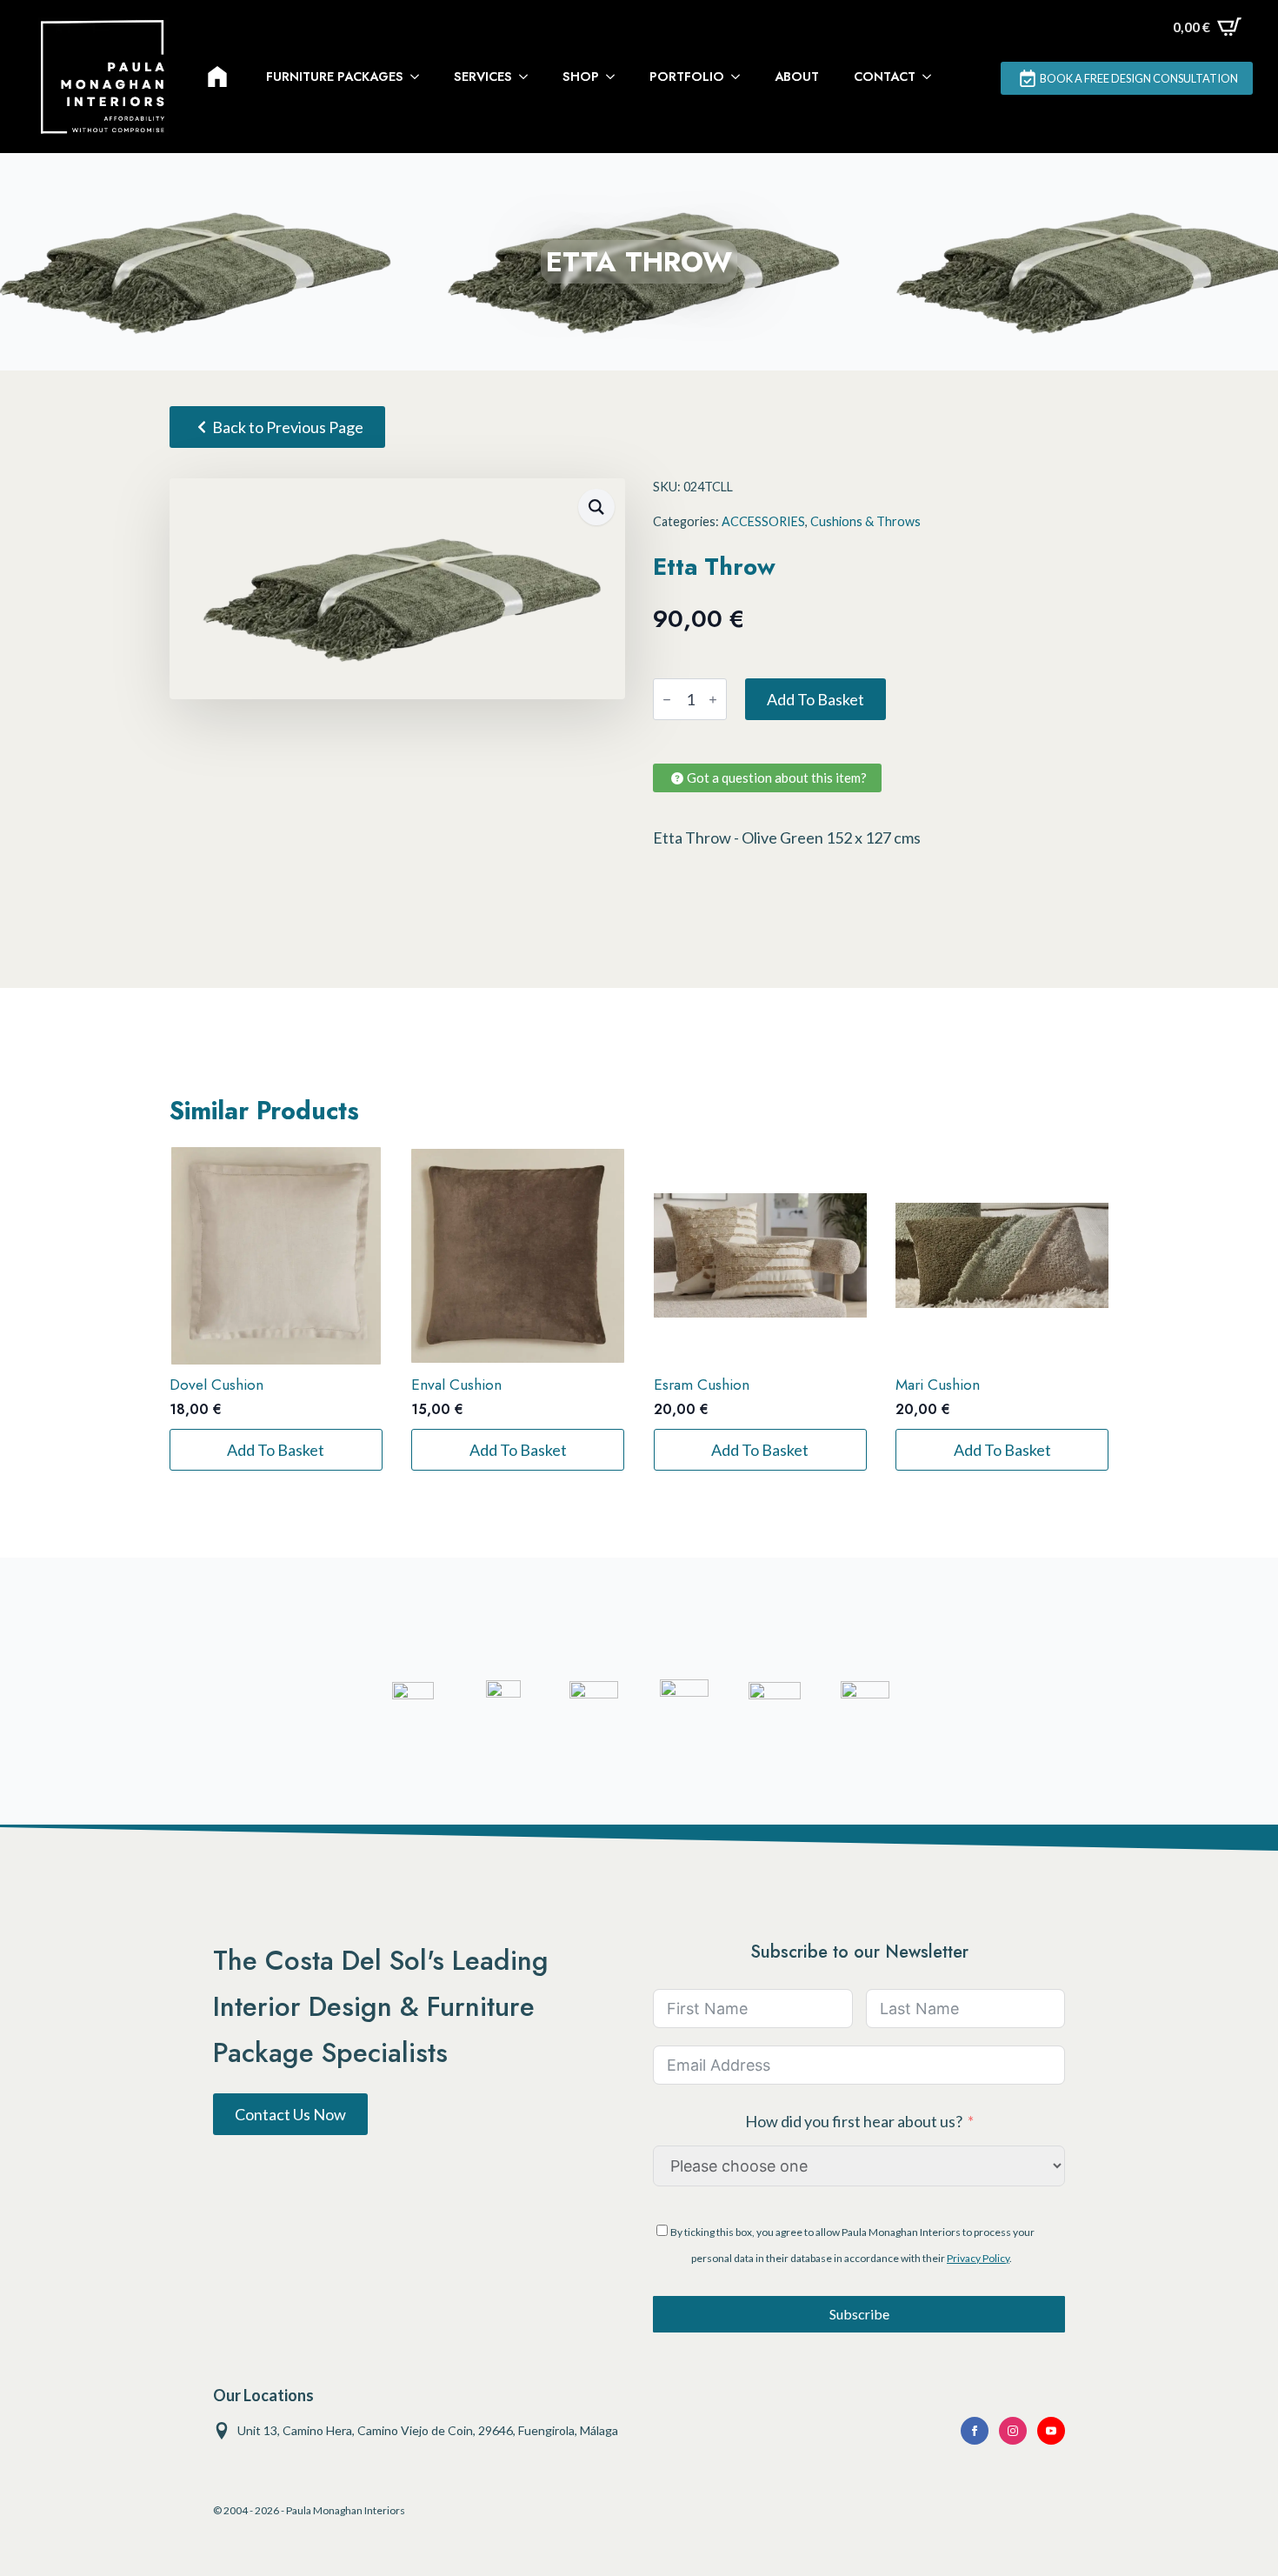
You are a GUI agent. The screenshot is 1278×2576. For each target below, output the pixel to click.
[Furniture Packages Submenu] (420, 77)
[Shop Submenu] (616, 77)
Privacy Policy (978, 2258)
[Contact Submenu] (932, 77)
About (797, 77)
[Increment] (713, 700)
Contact (885, 77)
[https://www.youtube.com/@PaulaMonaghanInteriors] (975, 2431)
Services (483, 77)
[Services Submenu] (529, 77)
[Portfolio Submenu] (741, 77)
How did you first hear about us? (854, 2121)
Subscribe (859, 2314)
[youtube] (1051, 2431)
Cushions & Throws (865, 521)
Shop (581, 77)
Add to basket (815, 699)
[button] (596, 507)
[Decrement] (667, 700)
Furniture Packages (335, 77)
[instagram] (1013, 2431)
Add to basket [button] (276, 1450)
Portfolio (687, 77)
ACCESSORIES (763, 521)
